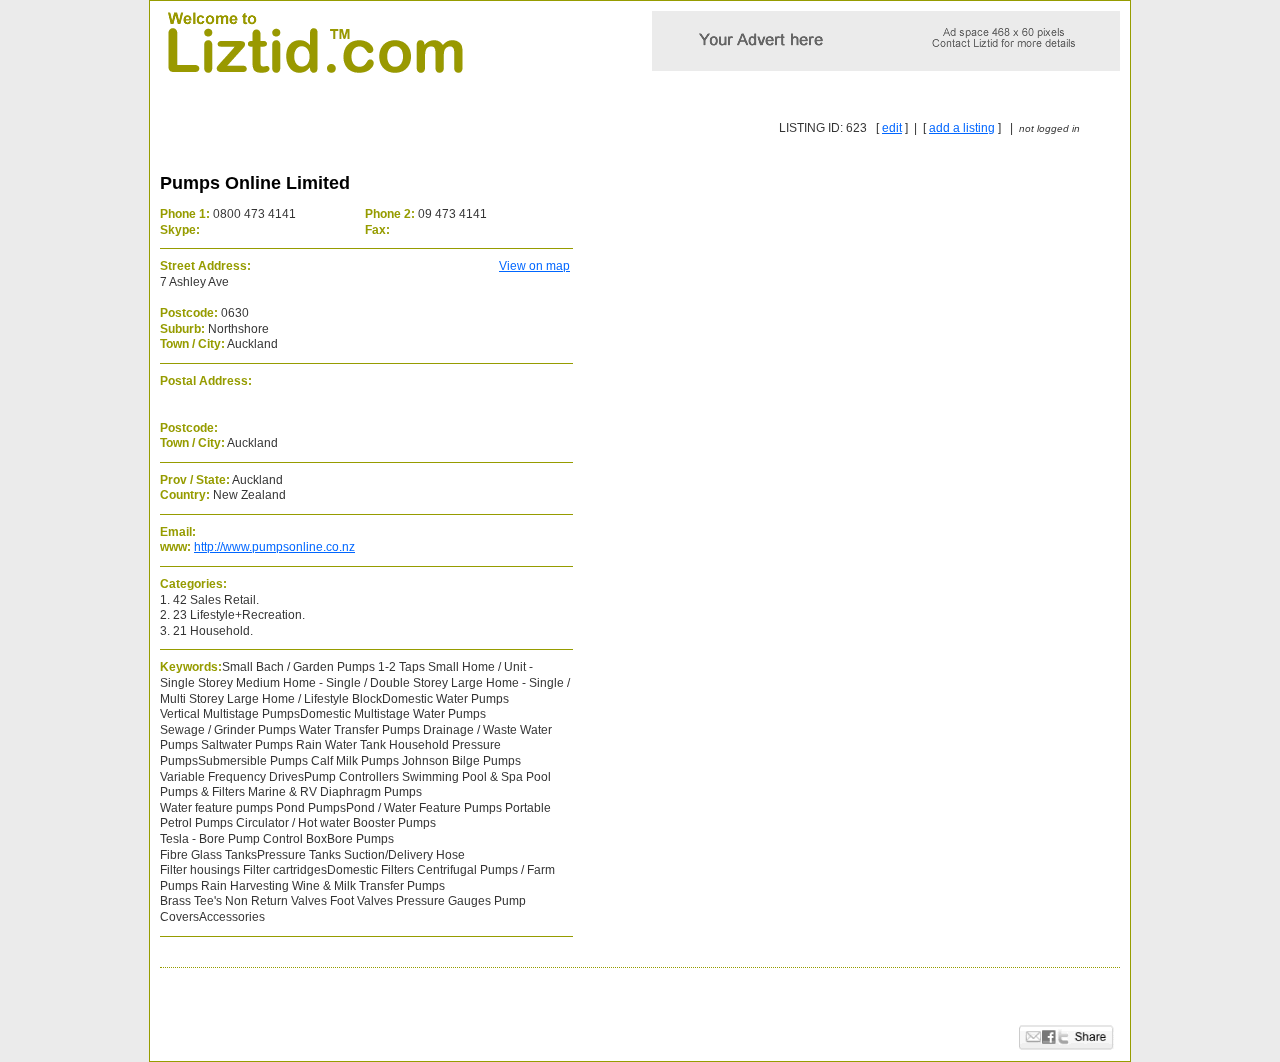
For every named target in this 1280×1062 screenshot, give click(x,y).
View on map (534, 266)
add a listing (962, 128)
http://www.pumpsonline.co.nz (274, 547)
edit (892, 128)
